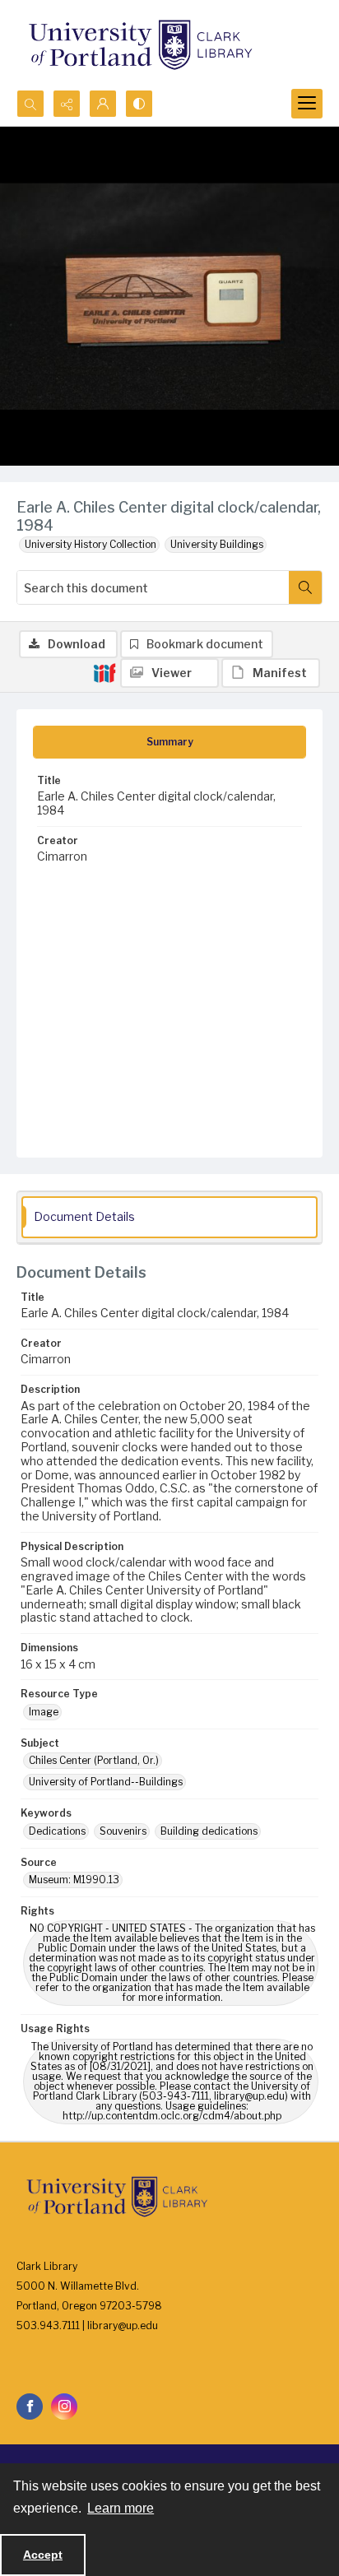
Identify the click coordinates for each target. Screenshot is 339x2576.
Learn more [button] (121, 2508)
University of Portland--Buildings (106, 1782)
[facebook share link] (30, 2407)
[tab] (169, 742)
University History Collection (91, 544)
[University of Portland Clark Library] (140, 45)
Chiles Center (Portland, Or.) (94, 1760)
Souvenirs (123, 1831)
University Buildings (217, 544)
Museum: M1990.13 (74, 1880)
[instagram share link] (64, 2407)
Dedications (57, 1831)
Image (44, 1712)
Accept (43, 2555)
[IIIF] (104, 672)
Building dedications (209, 1831)
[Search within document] (305, 587)
